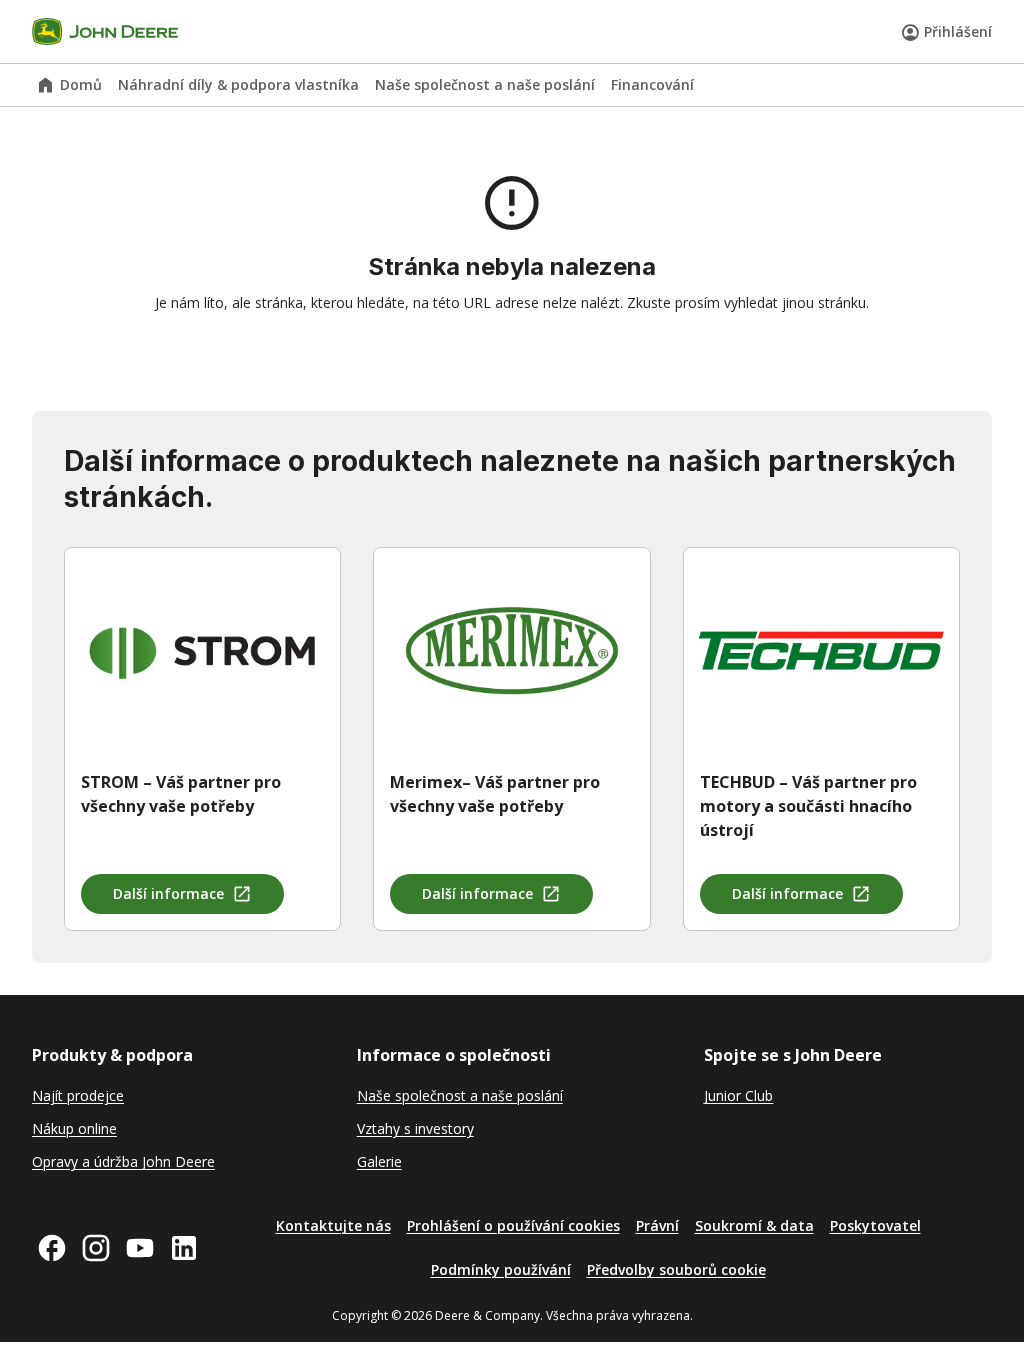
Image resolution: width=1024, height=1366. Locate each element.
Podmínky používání (501, 1269)
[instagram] (96, 1248)
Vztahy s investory (415, 1128)
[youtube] (140, 1248)
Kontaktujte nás (333, 1225)
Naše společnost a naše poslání (485, 84)
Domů (81, 84)
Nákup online (74, 1128)
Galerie (379, 1161)
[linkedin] (184, 1248)
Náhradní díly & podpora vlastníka (238, 84)
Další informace (168, 893)
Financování (652, 84)
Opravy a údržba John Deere (123, 1161)
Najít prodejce (78, 1095)
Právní (657, 1225)
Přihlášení (958, 31)
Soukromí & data (754, 1225)
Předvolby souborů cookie (676, 1269)
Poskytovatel (875, 1225)
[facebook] (52, 1248)
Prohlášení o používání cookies (513, 1225)
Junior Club (738, 1095)
